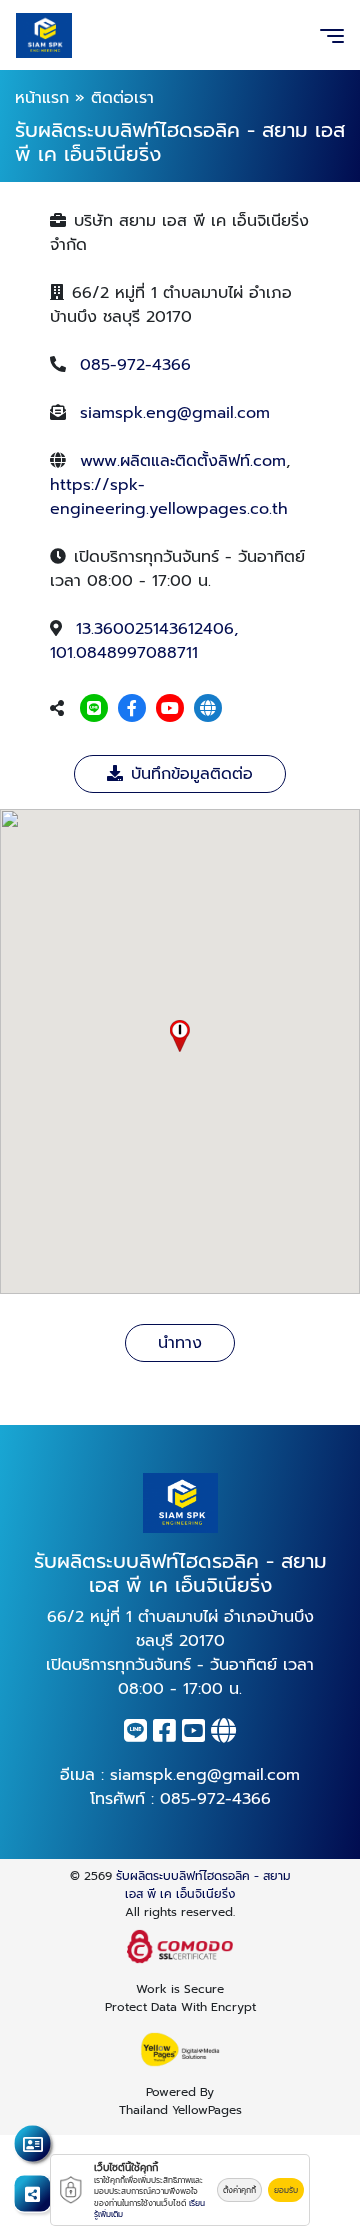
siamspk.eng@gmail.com (175, 413)
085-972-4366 (135, 365)
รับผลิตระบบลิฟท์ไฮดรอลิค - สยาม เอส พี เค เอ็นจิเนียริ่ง (203, 1885)
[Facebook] (132, 709)
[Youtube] (170, 709)
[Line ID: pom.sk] (94, 709)
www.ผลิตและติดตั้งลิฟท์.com (183, 461)
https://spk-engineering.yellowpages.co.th (169, 497)
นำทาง (180, 1343)
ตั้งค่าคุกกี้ (239, 2190)
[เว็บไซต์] (208, 709)
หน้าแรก (42, 98)
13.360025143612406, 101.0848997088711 (144, 641)
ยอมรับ (286, 2190)
